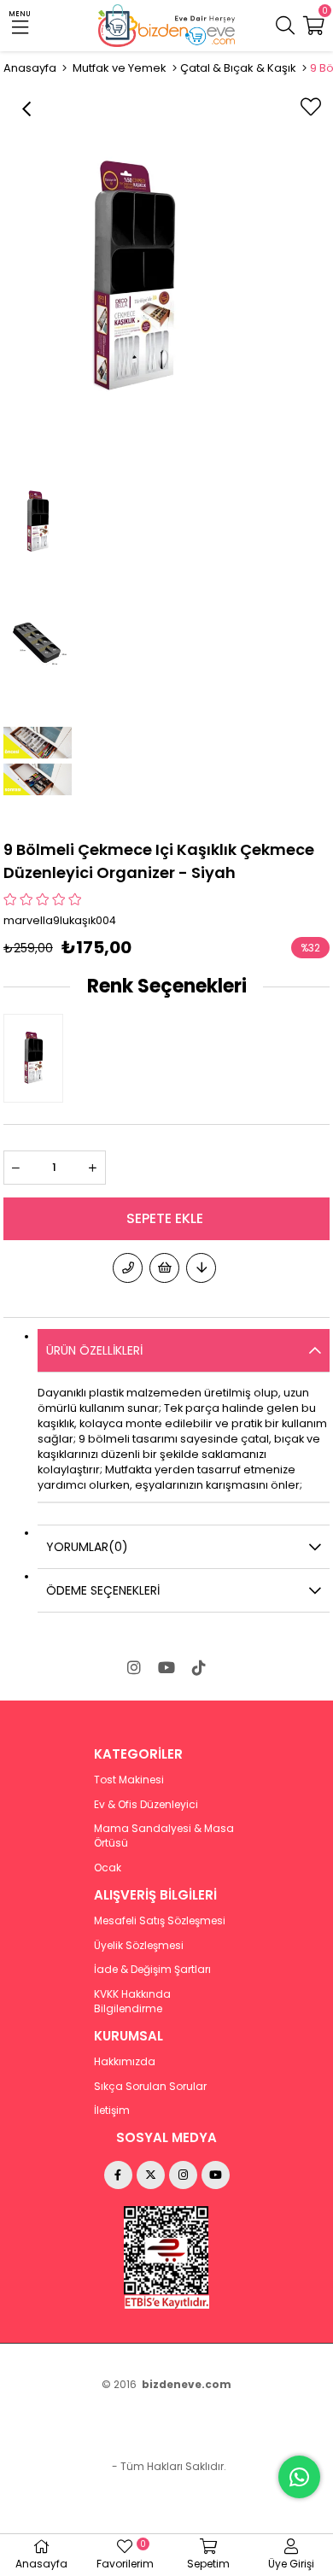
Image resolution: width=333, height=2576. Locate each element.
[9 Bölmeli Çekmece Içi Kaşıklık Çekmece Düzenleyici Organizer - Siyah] (38, 1058)
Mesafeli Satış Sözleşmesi (160, 1921)
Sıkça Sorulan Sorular (150, 2087)
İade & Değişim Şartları (152, 1970)
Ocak (108, 1868)
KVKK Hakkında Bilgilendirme (132, 2002)
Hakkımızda (125, 2062)
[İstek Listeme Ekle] (164, 1268)
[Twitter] (151, 2175)
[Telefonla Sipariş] (128, 1268)
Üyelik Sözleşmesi (139, 1946)
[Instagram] (134, 1667)
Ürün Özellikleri (94, 1350)
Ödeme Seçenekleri (103, 1590)
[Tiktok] (199, 1667)
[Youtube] (166, 1667)
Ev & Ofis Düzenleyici (146, 1805)
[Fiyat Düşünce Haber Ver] (201, 1268)
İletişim (112, 2111)
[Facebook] (118, 2175)
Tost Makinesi (129, 1780)
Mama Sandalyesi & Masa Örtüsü (164, 1836)
